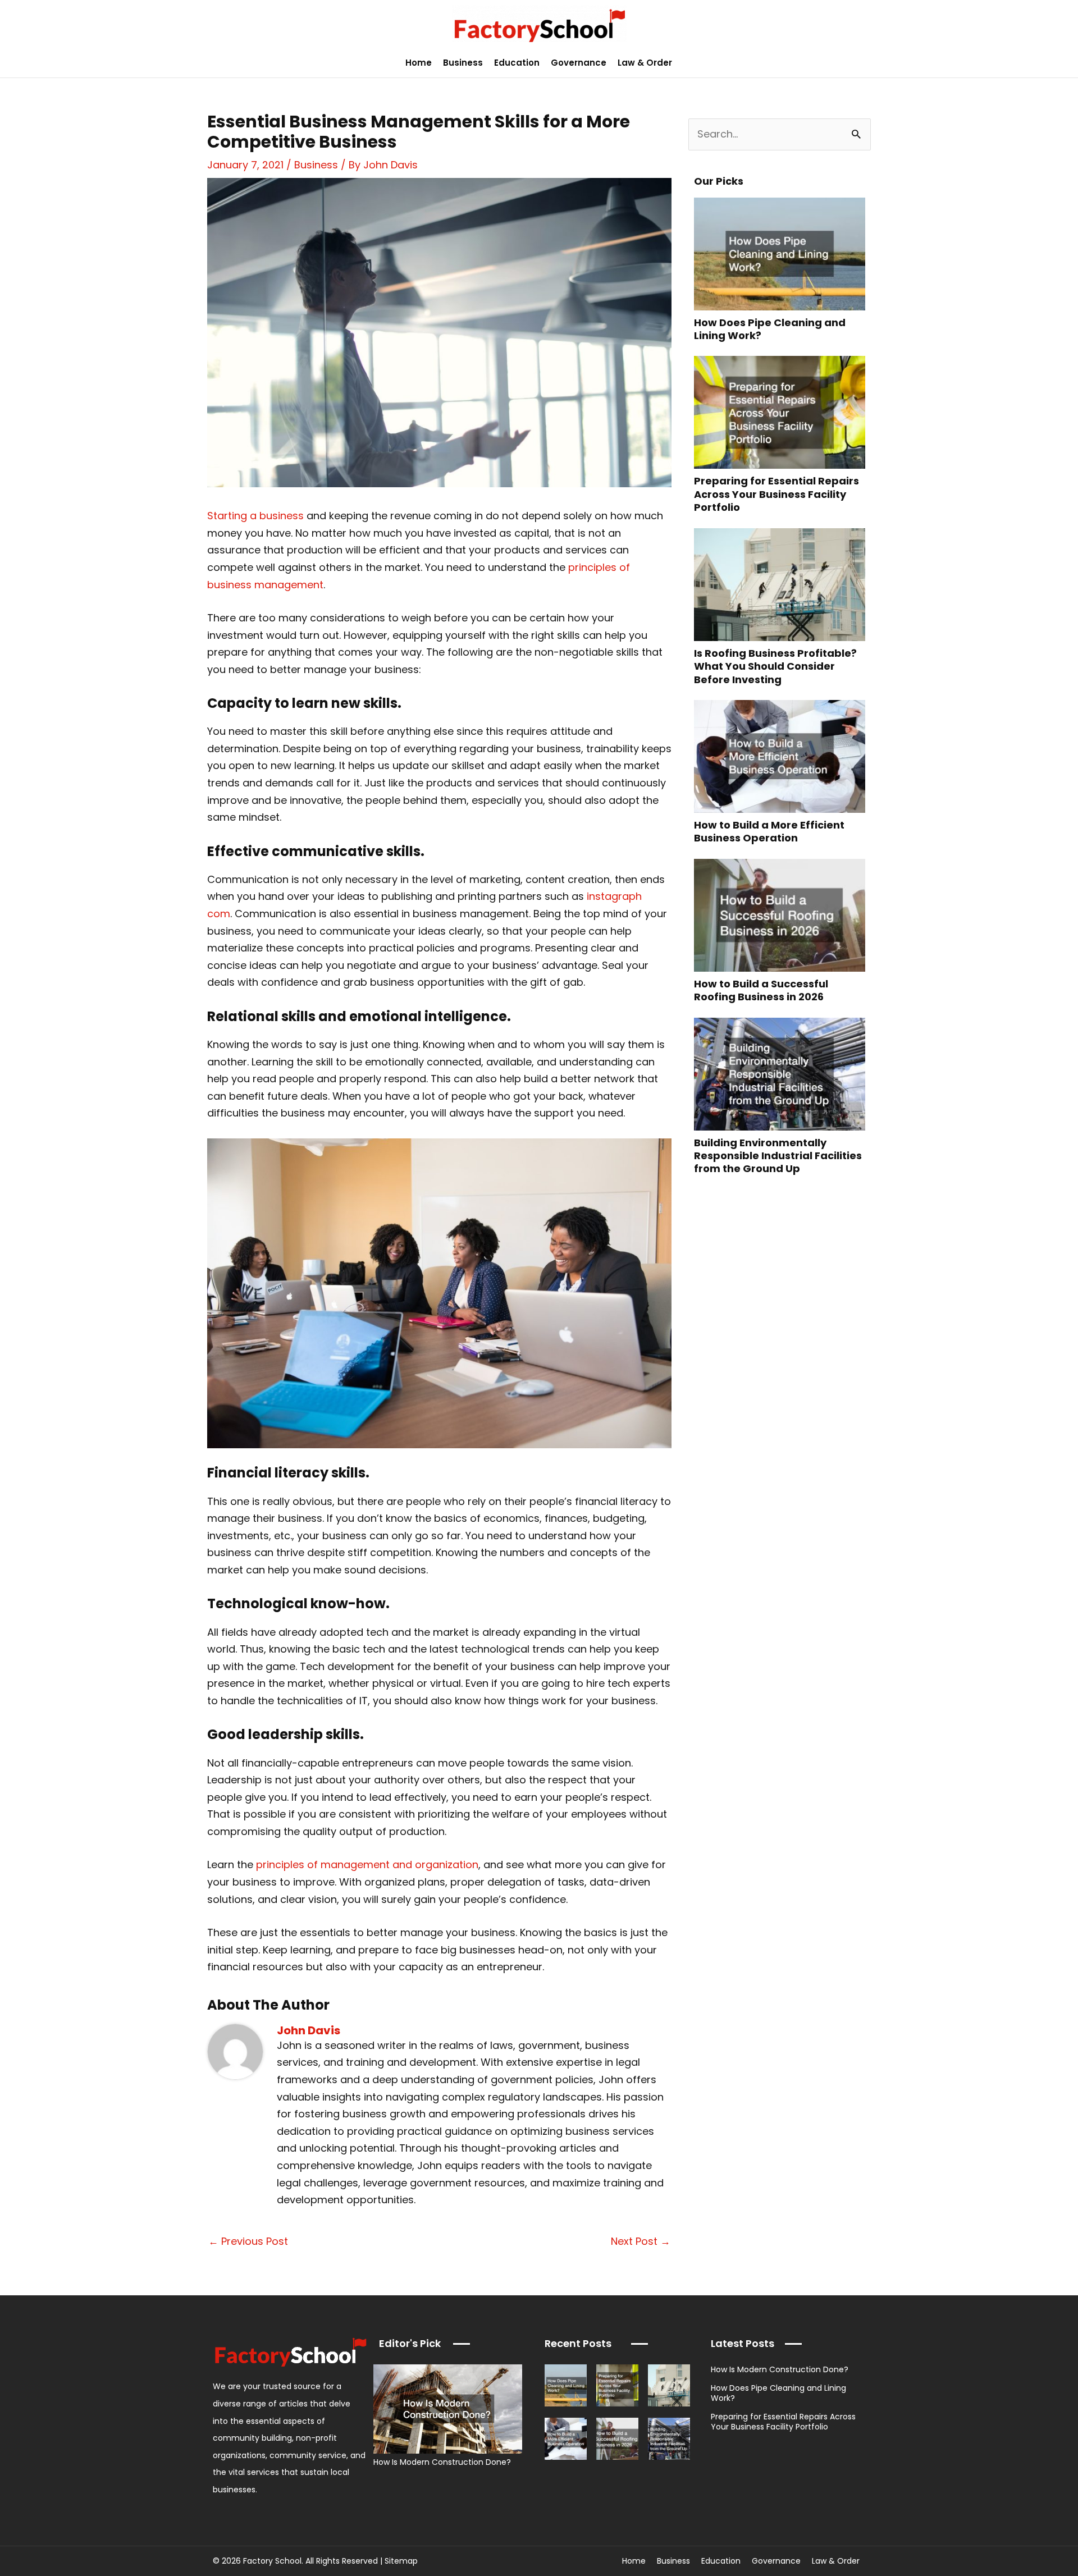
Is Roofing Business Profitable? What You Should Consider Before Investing (775, 666)
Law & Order (645, 63)
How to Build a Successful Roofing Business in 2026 (761, 990)
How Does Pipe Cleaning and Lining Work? (770, 329)
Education (517, 63)
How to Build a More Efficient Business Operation (769, 831)
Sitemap (401, 2561)
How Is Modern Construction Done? (442, 2462)
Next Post (641, 2241)
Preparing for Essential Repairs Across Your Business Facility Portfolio (776, 494)
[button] (1063, 63)
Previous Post (248, 2241)
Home (419, 63)
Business (463, 63)
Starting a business (255, 516)
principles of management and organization (367, 1864)
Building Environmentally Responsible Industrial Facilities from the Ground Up (778, 1156)
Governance (579, 63)
